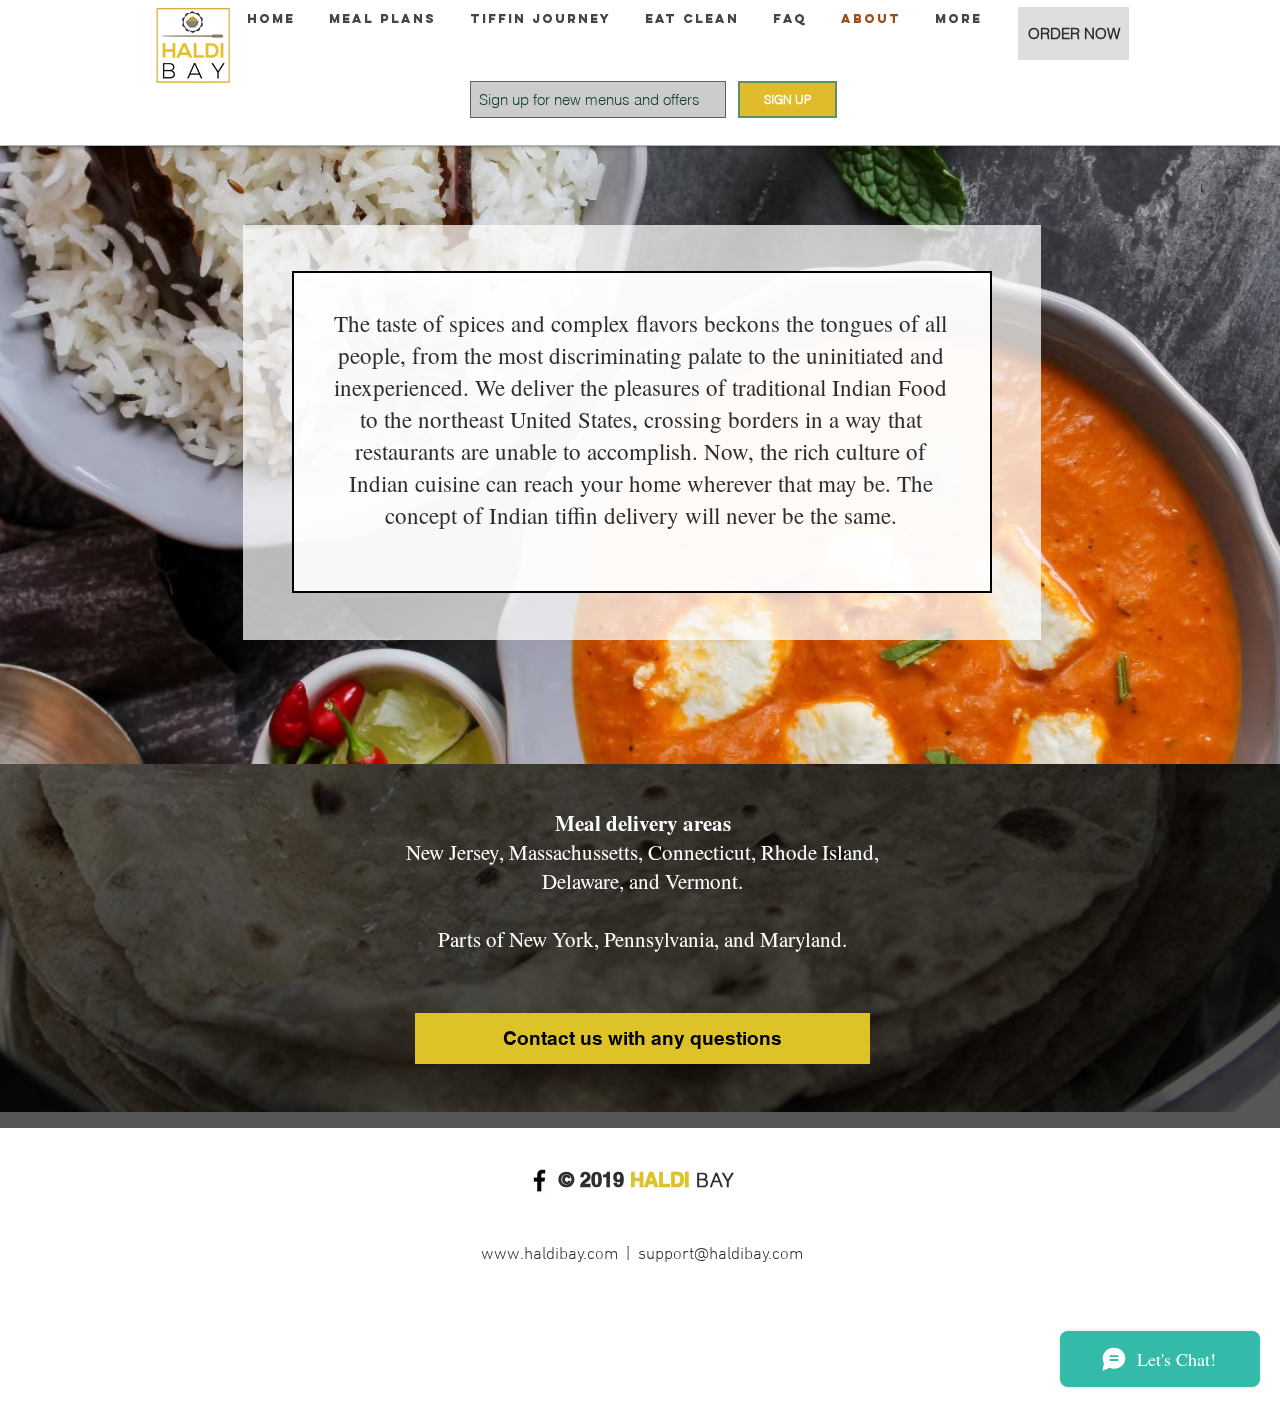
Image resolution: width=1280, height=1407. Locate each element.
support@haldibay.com (720, 1255)
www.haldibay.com (549, 1255)
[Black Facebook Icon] (539, 1180)
